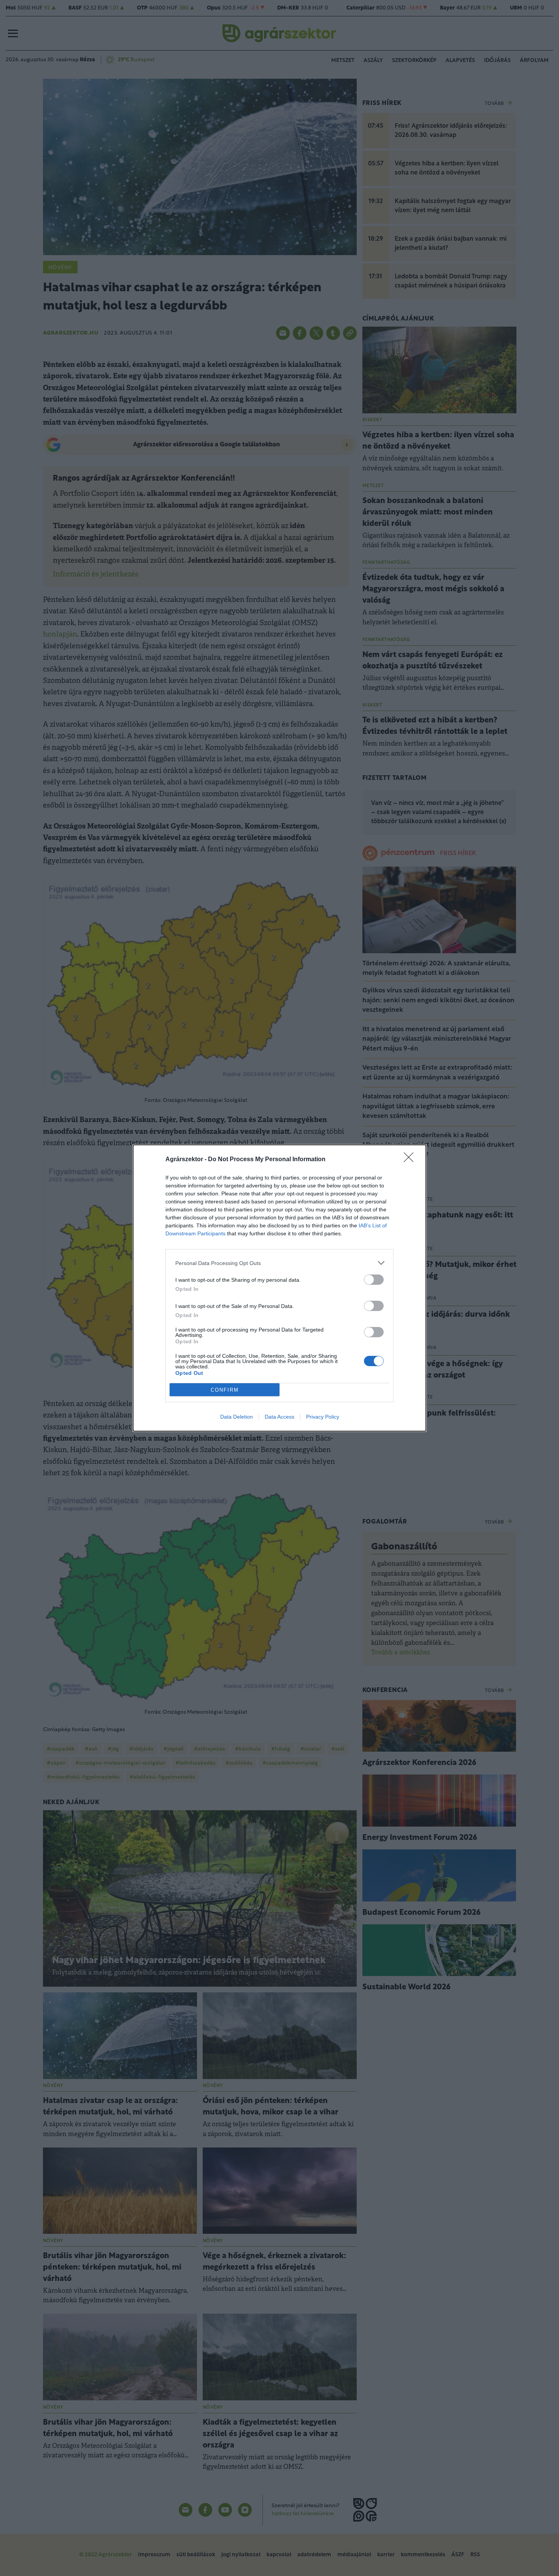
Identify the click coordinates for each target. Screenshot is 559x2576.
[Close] (411, 1160)
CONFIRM (225, 1390)
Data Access (279, 1417)
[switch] (374, 1280)
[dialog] (279, 1288)
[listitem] (279, 1263)
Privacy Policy (323, 1417)
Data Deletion (237, 1417)
